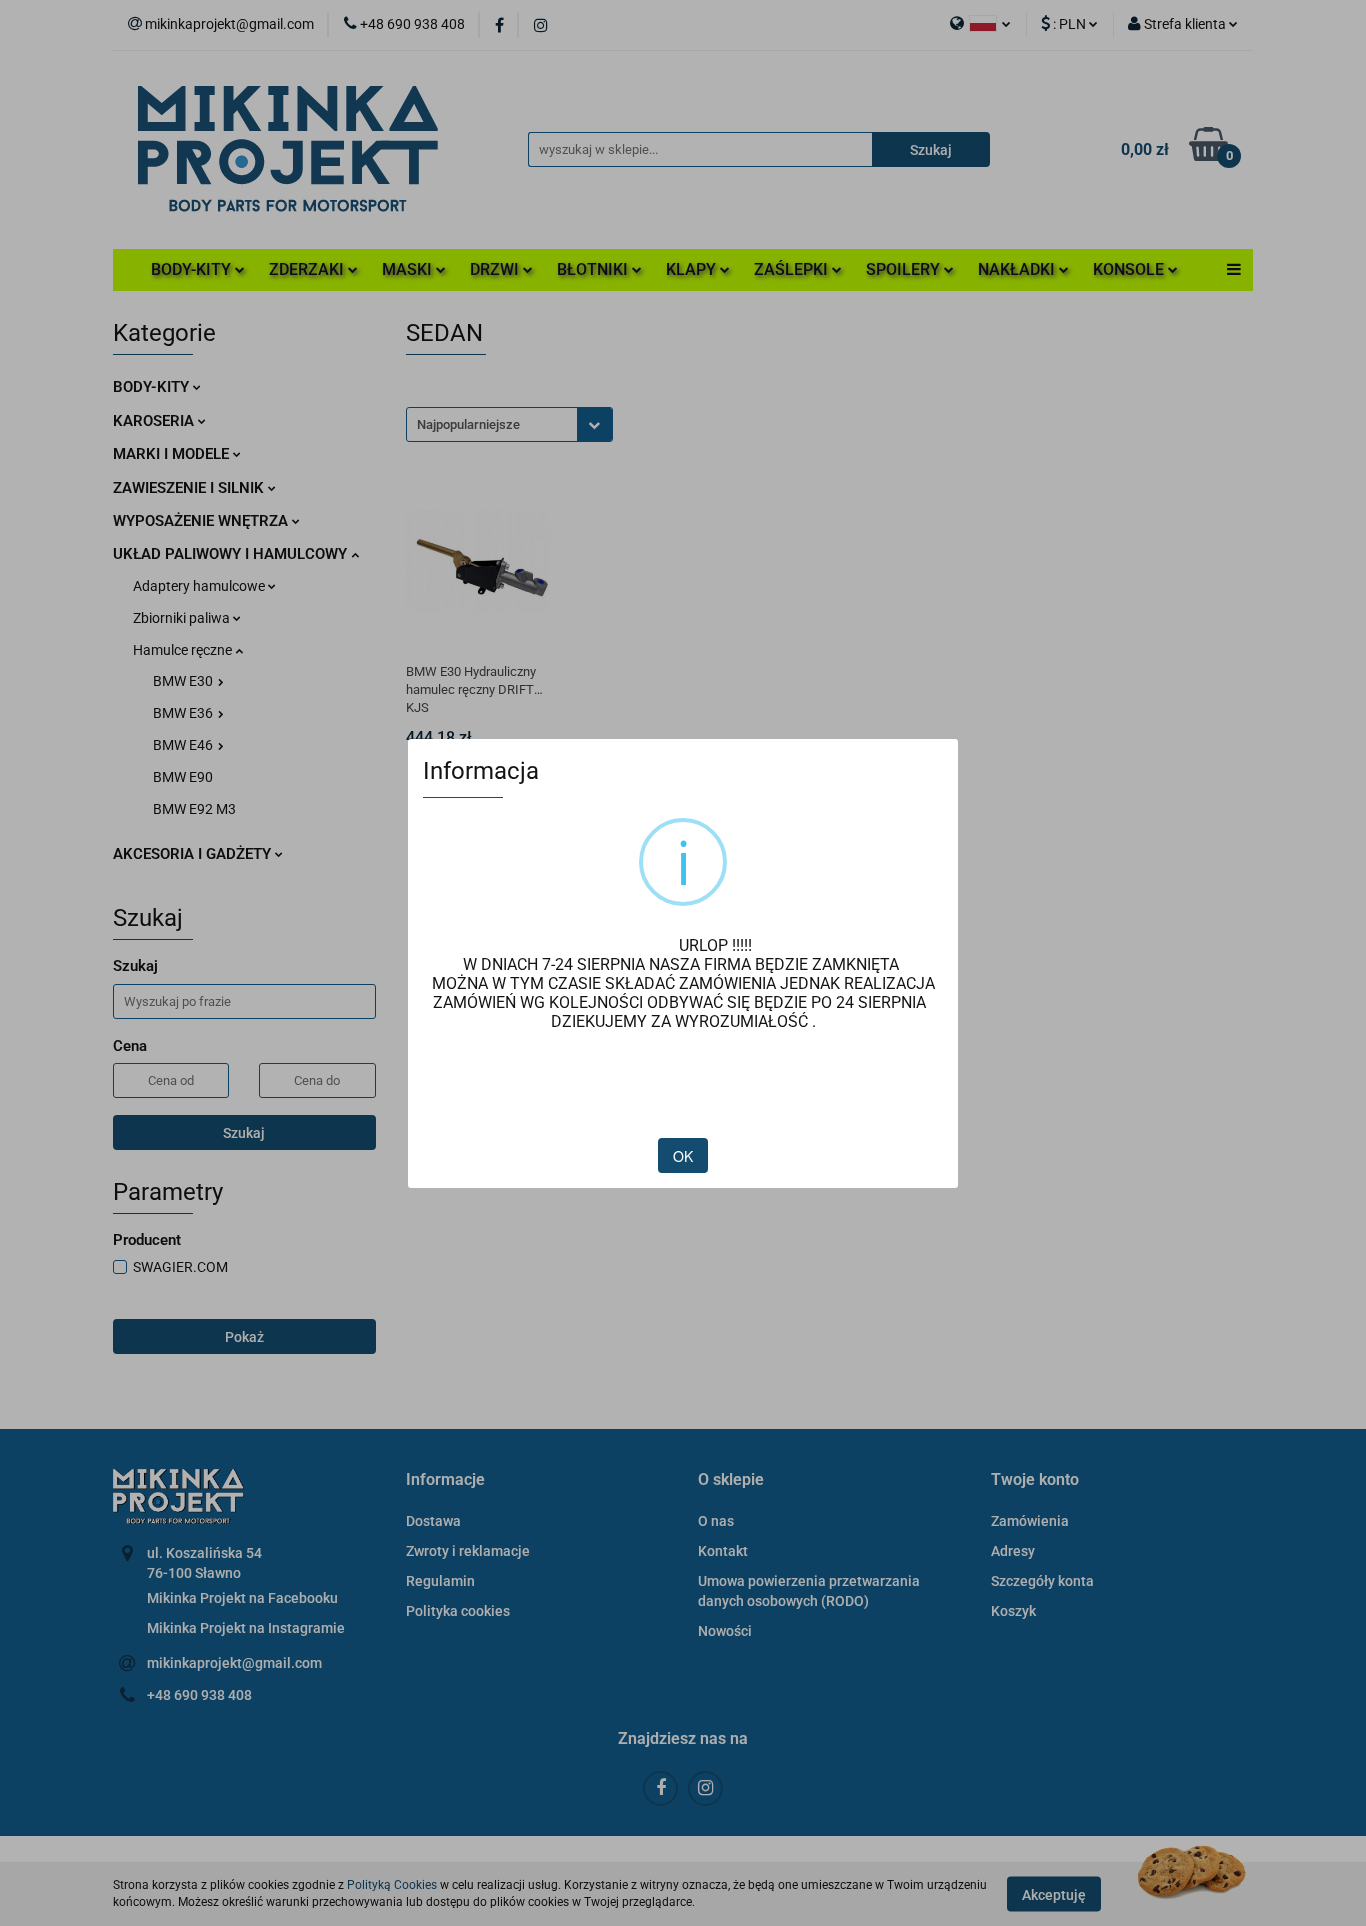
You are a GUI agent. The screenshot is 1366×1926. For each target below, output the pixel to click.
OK (683, 1156)
